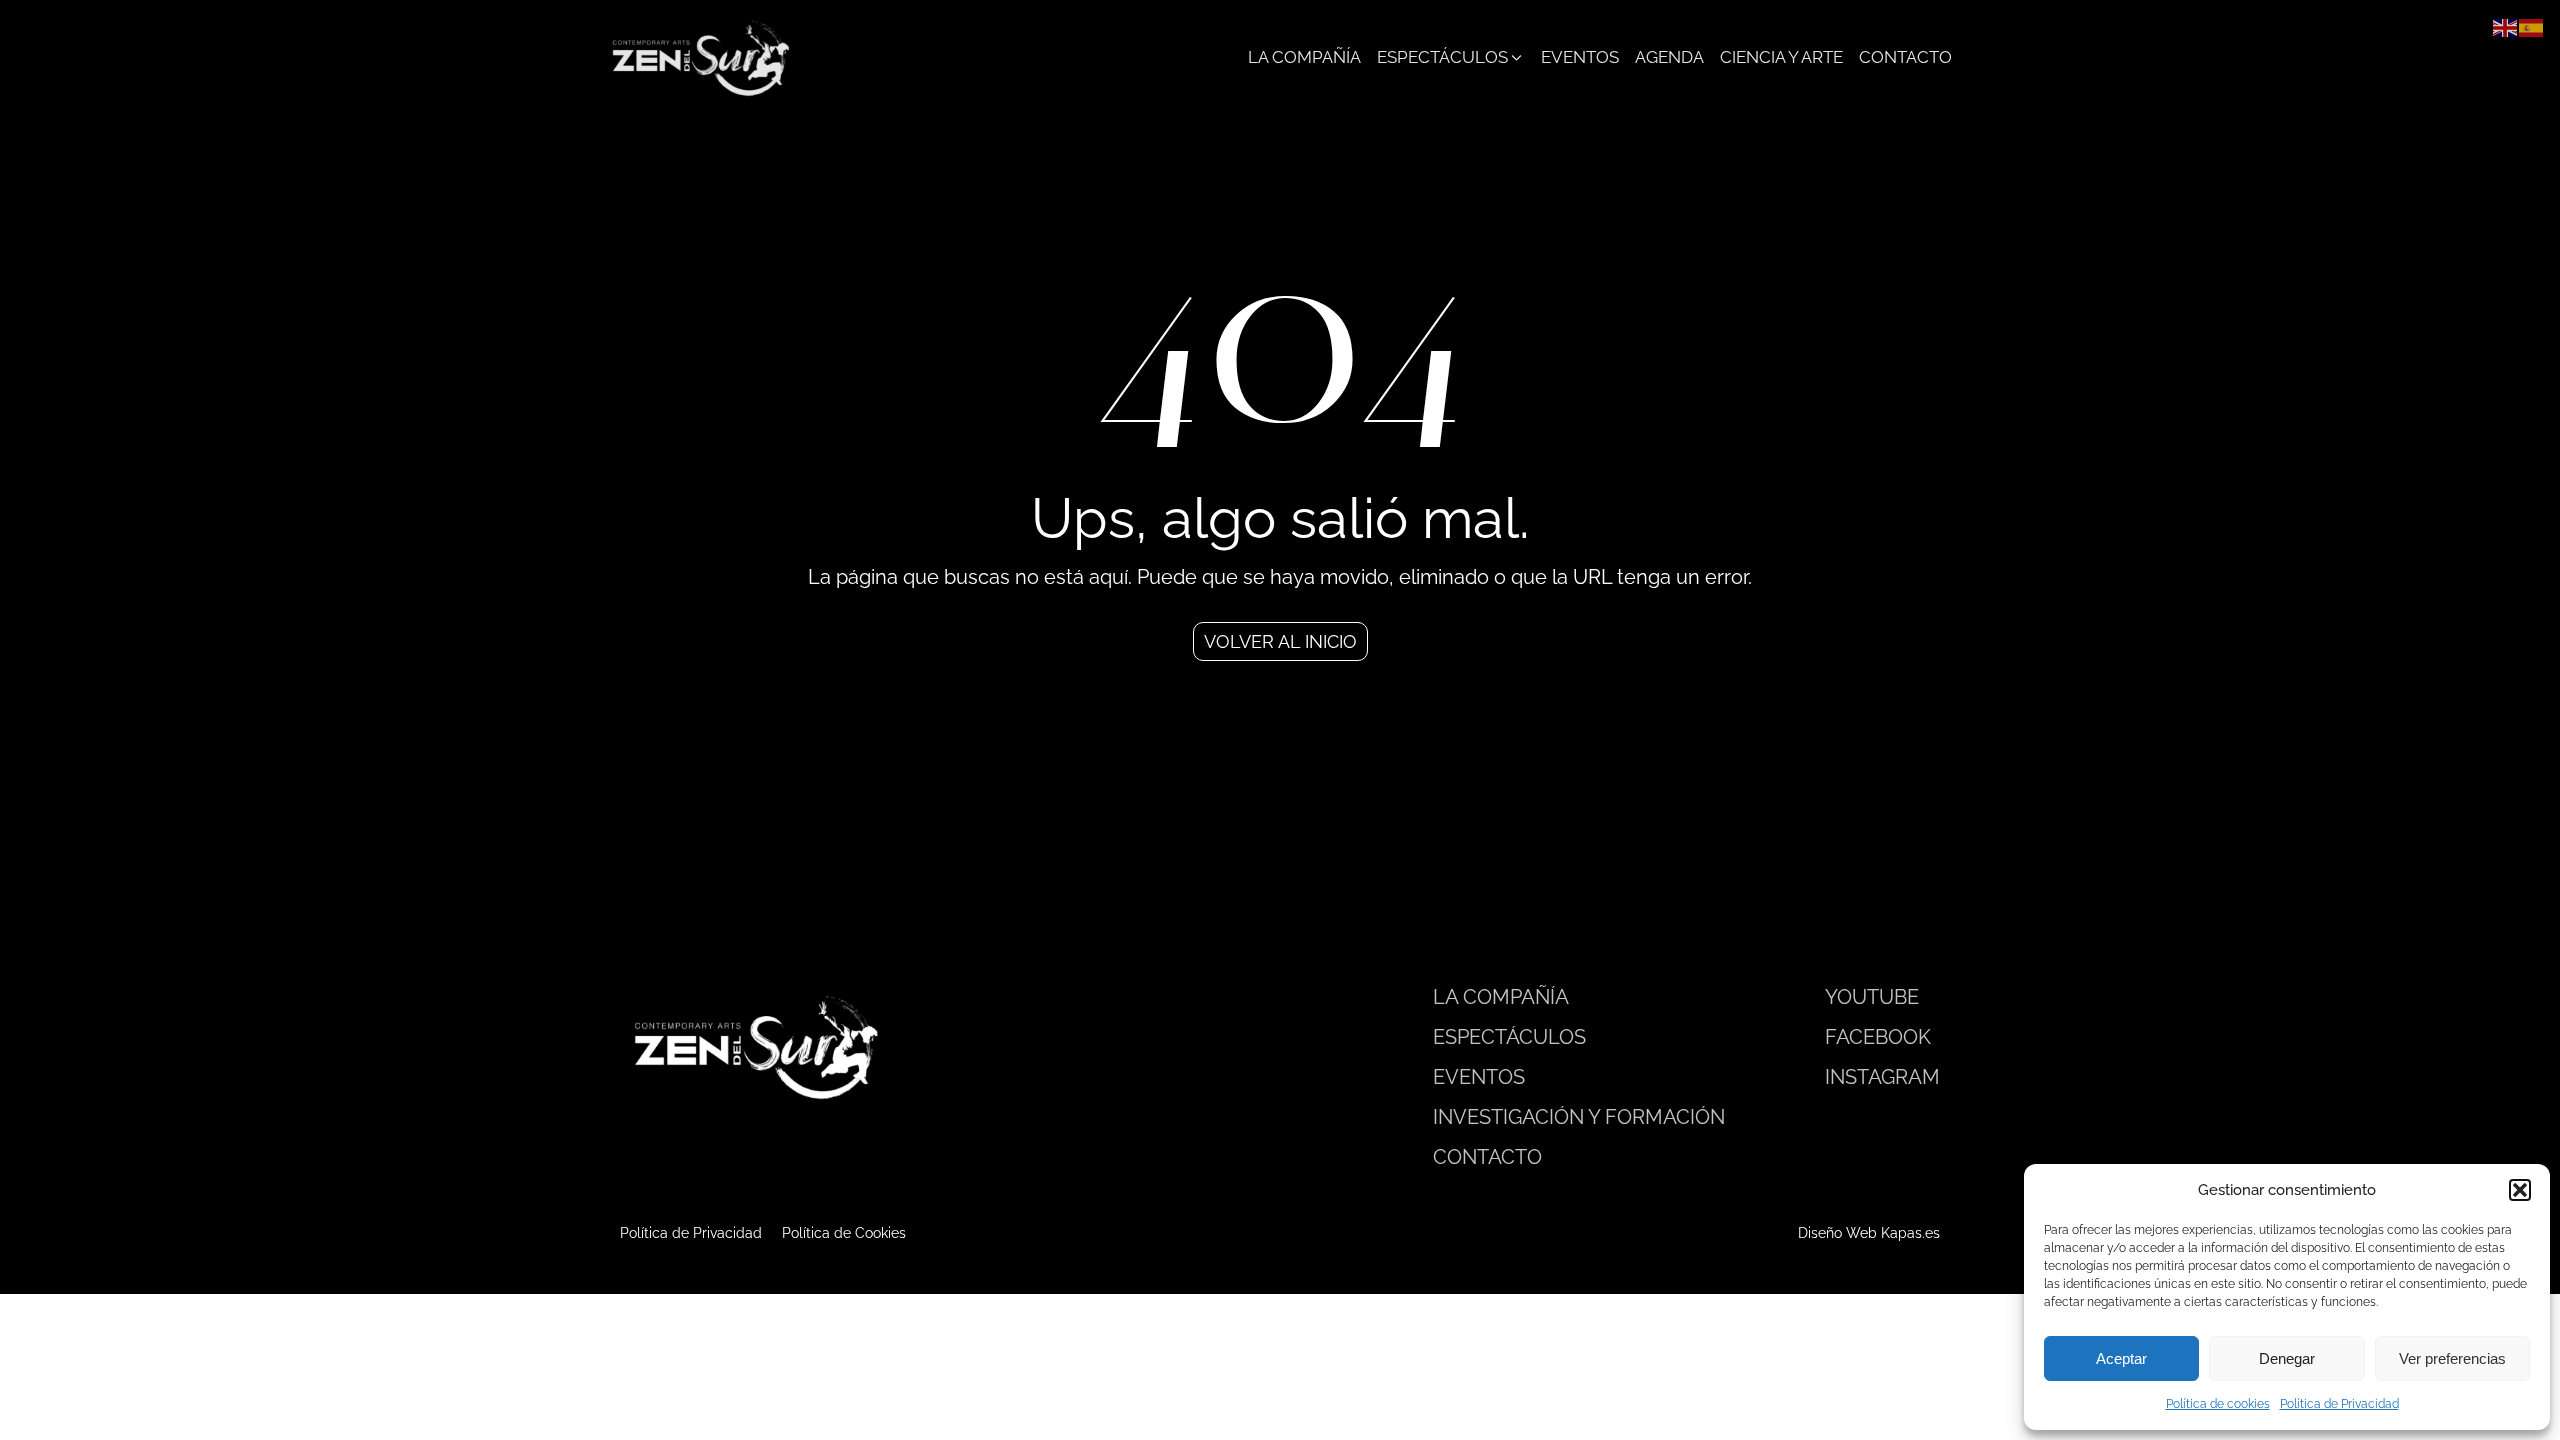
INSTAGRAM (1882, 1077)
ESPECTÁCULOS (1509, 1037)
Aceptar (2121, 1358)
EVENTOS (1479, 1077)
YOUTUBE (1872, 997)
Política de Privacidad (2339, 1404)
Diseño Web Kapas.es (1869, 1233)
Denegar (2287, 1358)
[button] (2520, 1190)
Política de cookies (2218, 1404)
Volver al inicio (1280, 641)
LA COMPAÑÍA (1501, 997)
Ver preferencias (2452, 1358)
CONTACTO (1487, 1157)
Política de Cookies (844, 1233)
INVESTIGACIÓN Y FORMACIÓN (1579, 1117)
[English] (2506, 26)
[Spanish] (2532, 26)
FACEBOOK (1878, 1037)
